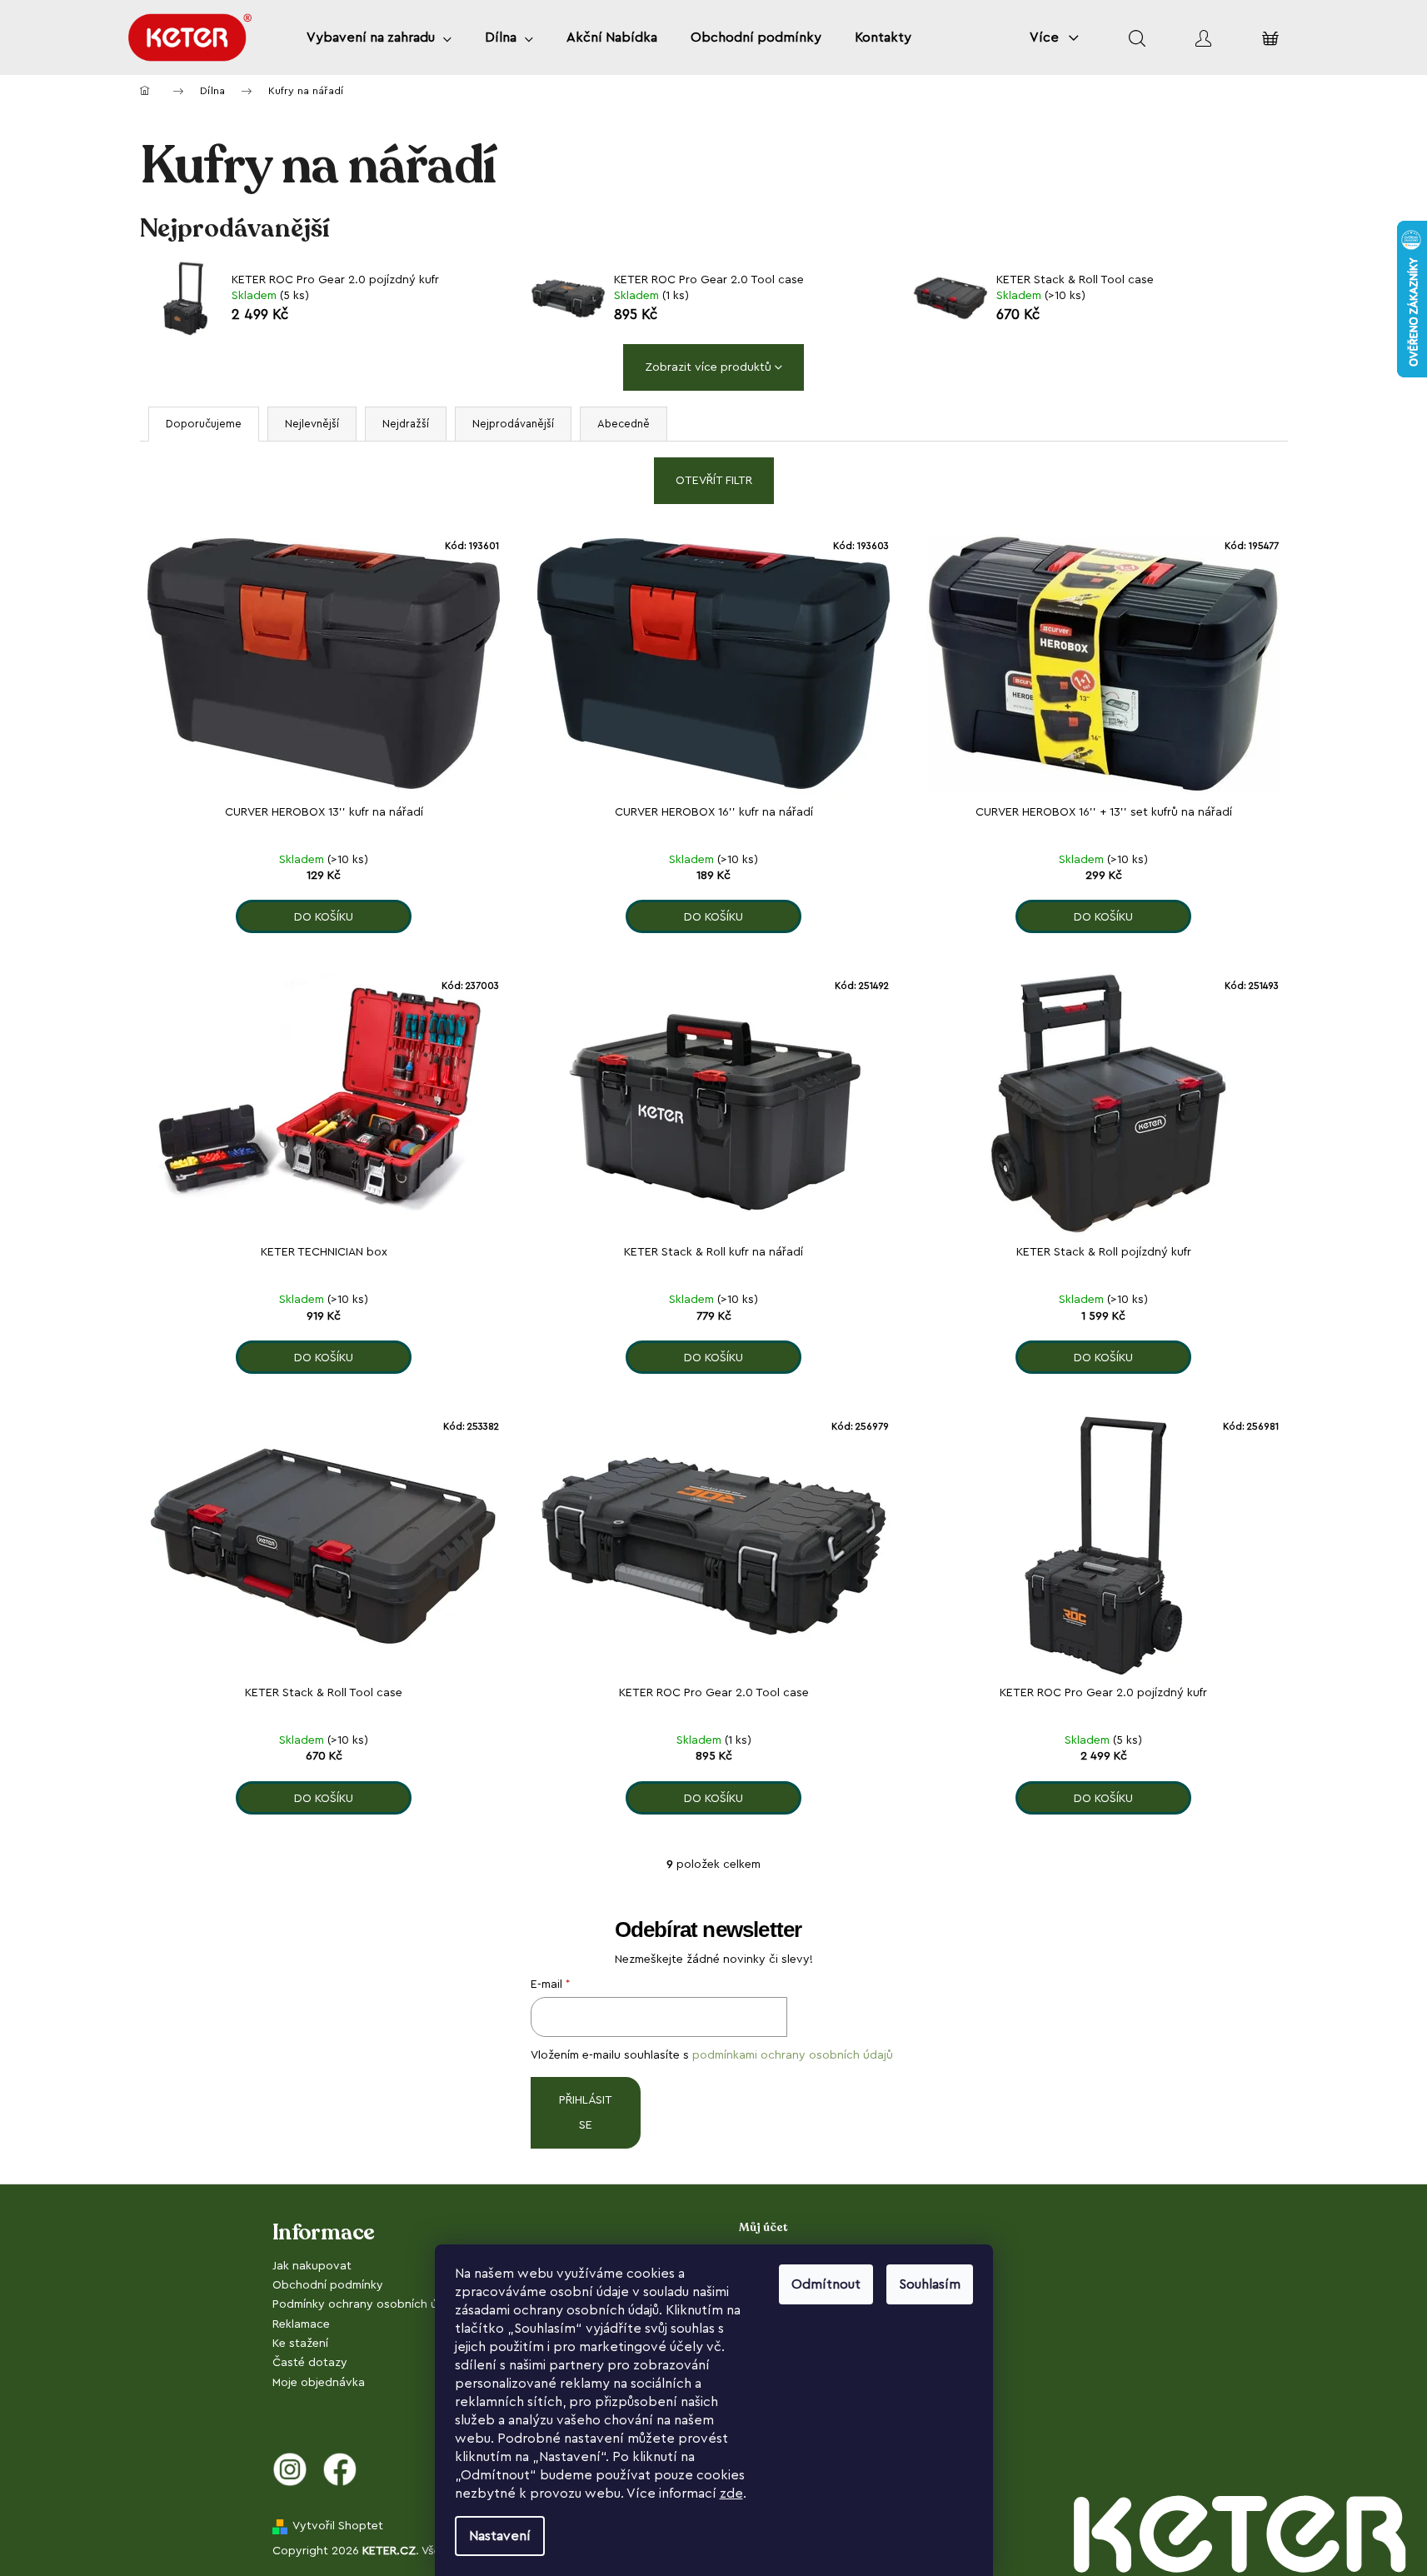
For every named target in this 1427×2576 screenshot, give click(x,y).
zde (731, 2494)
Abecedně (624, 424)
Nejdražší (406, 424)
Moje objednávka (319, 2383)
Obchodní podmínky (328, 2285)
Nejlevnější (312, 424)
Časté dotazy (310, 2363)
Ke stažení (300, 2344)
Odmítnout (826, 2284)
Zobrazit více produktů (708, 367)
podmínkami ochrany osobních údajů (793, 2055)
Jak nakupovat (312, 2266)
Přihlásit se (586, 2113)
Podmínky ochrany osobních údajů (367, 2304)
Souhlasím (930, 2284)
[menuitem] (379, 37)
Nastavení (500, 2536)
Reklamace (301, 2324)
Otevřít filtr (714, 481)
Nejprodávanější (513, 424)
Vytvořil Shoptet (338, 2526)
